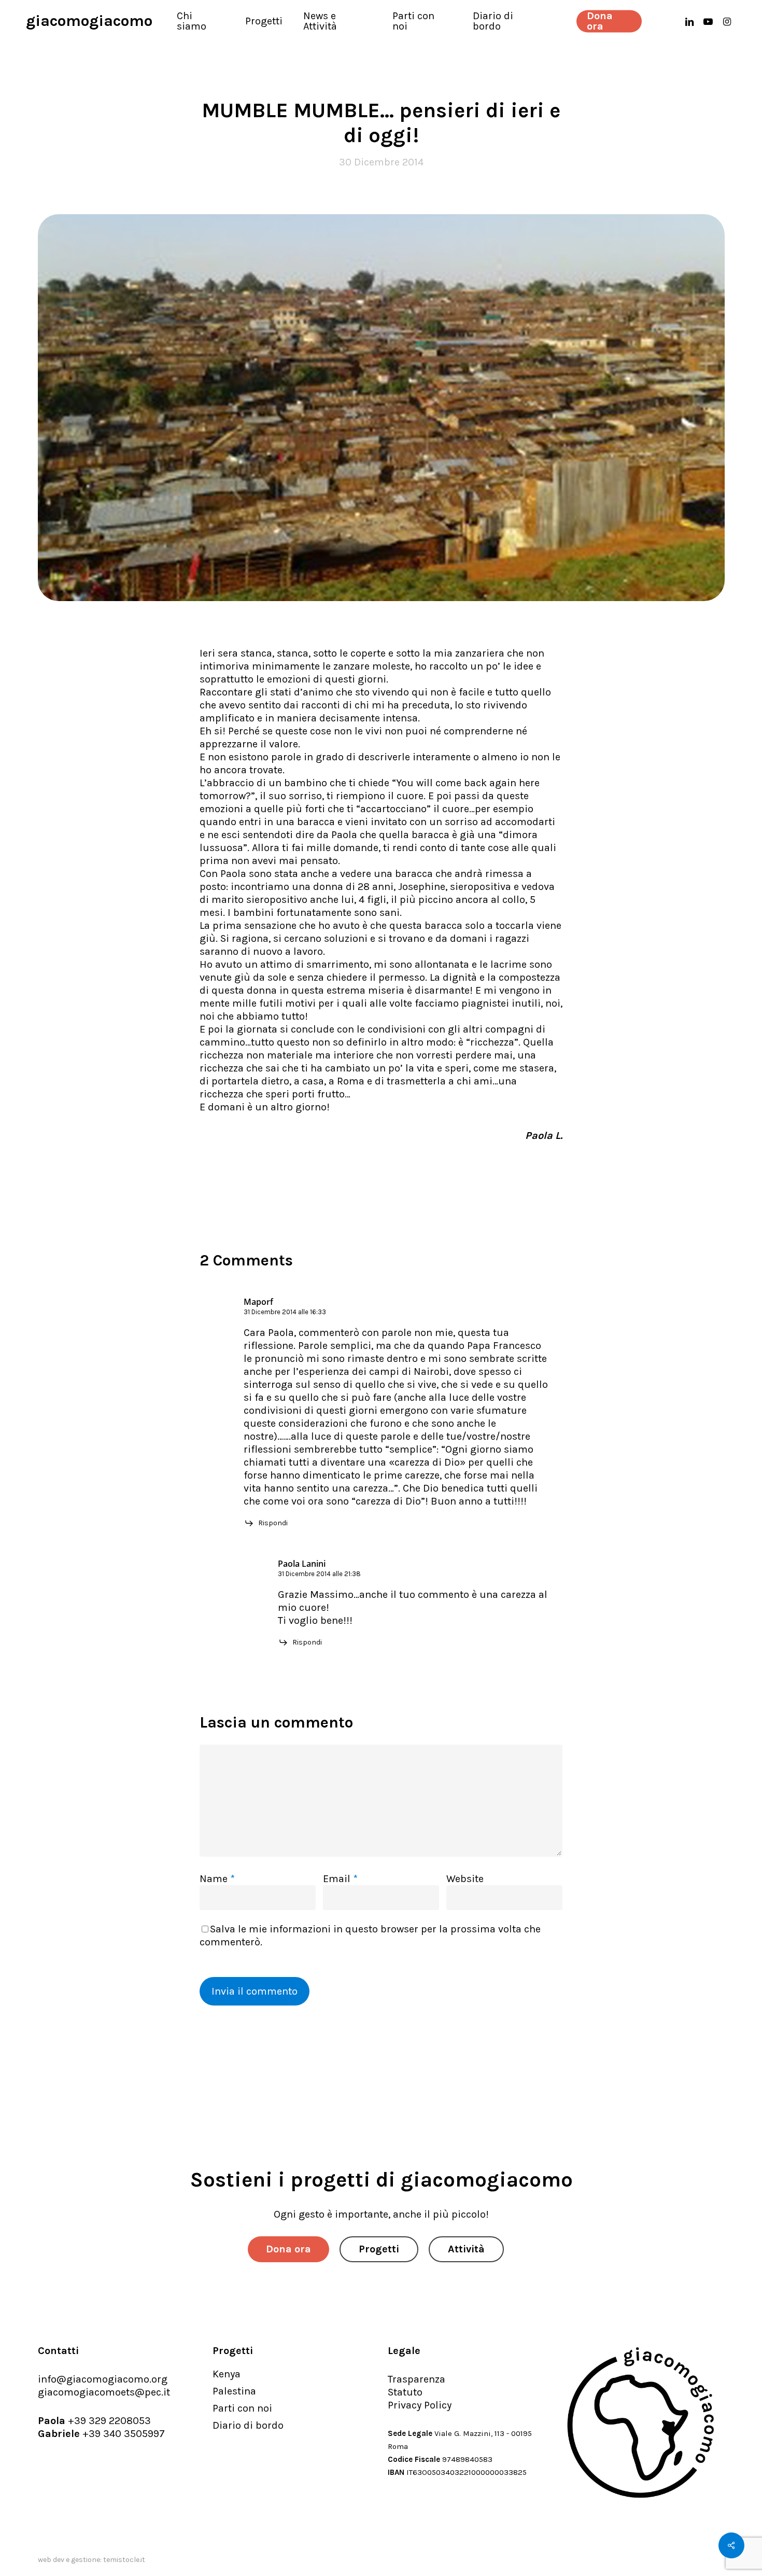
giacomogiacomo (89, 21)
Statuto (405, 2392)
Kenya (227, 2374)
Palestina (234, 2391)
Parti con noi (242, 2408)
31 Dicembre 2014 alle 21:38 (319, 1574)
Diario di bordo (248, 2425)
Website (465, 1879)
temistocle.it (124, 2560)
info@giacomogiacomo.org (103, 2379)
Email (340, 1879)
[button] (288, 2249)
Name (217, 1879)
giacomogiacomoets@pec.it (104, 2392)
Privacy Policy (420, 2405)
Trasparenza (417, 2379)
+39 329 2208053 (109, 2421)
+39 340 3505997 (124, 2434)
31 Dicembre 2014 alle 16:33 (285, 1312)
